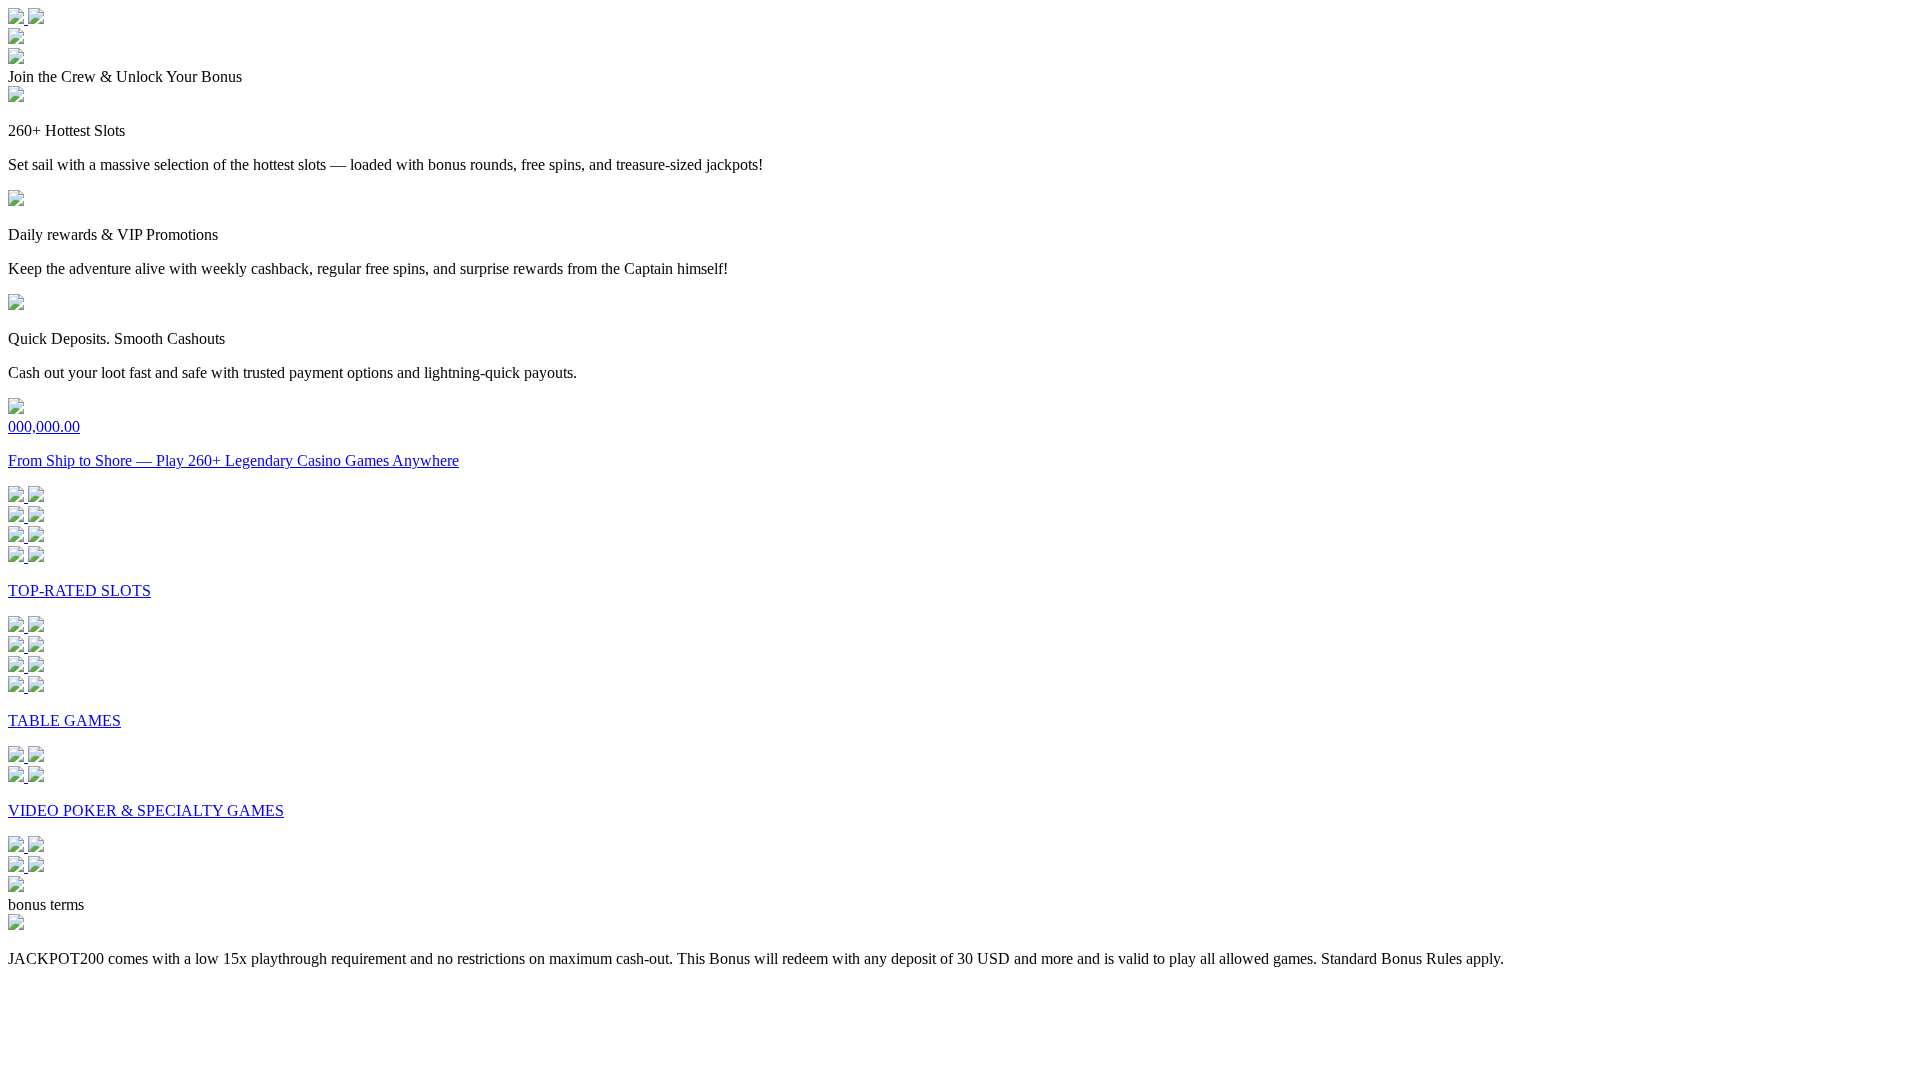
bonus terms (46, 904)
